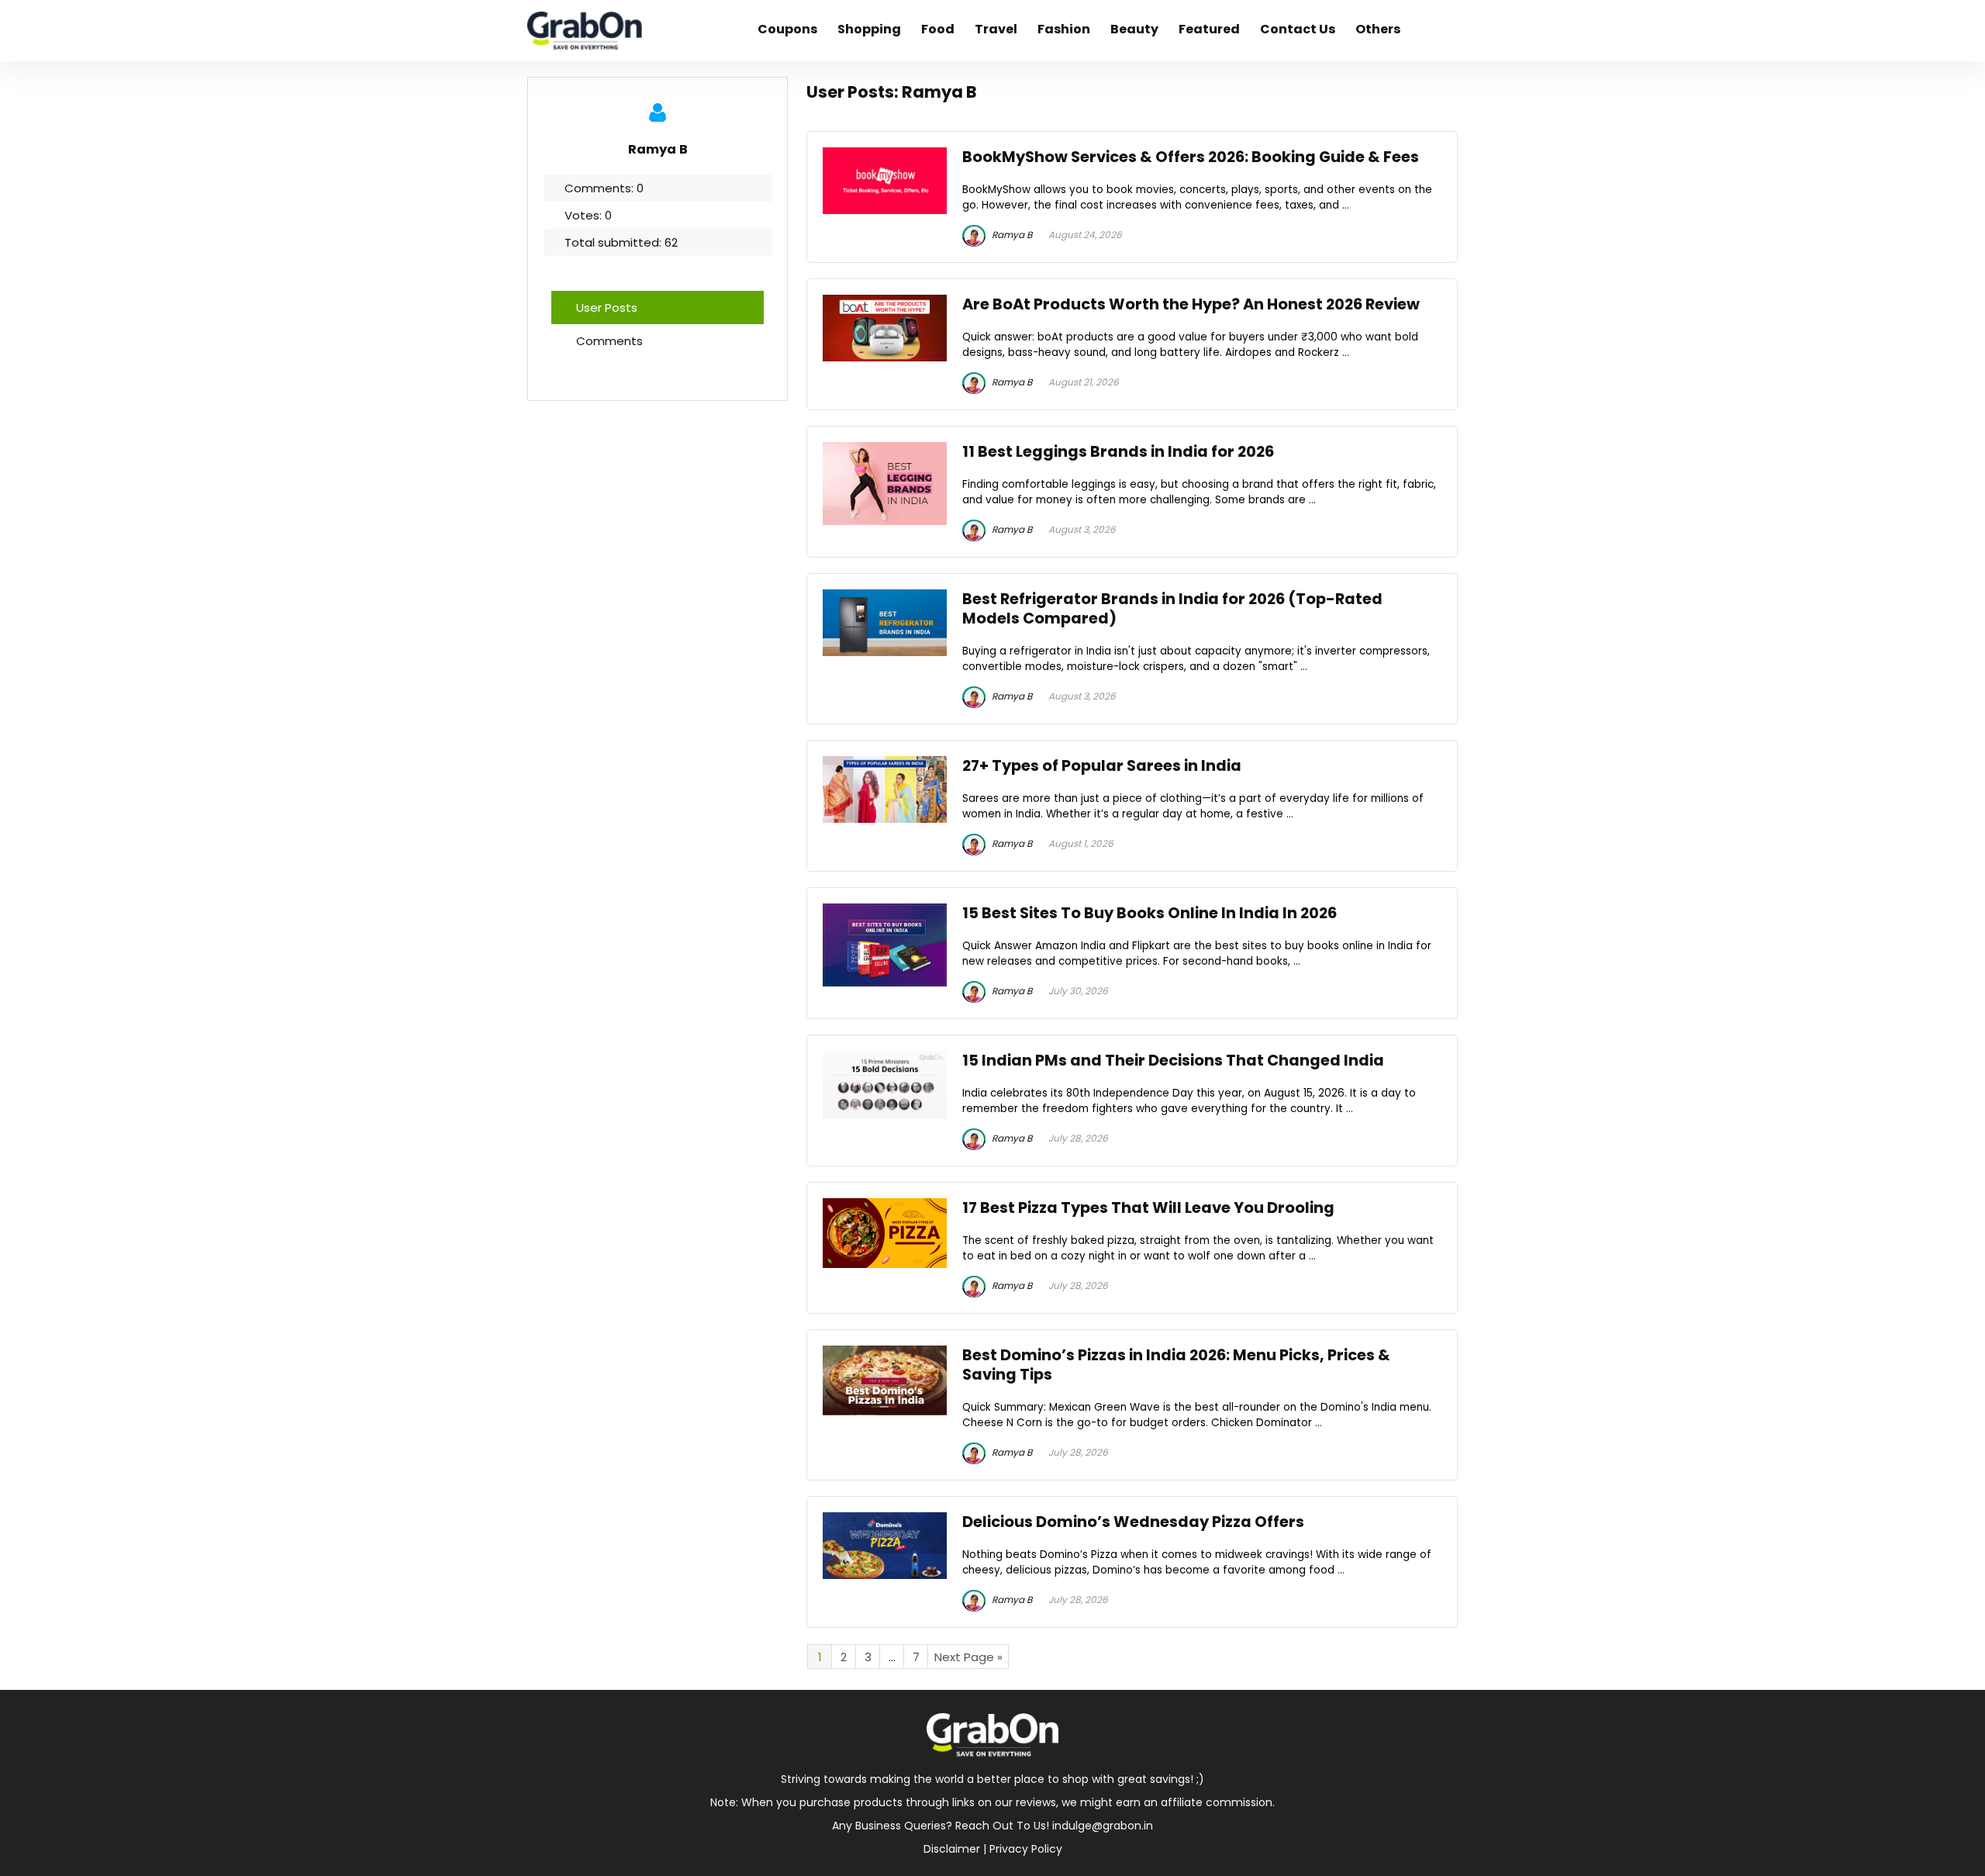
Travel (996, 29)
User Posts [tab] (607, 307)
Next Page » (968, 1657)
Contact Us (1298, 29)
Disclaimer (952, 1849)
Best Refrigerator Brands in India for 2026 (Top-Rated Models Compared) (1172, 609)
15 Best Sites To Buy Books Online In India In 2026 (1150, 913)
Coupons (787, 29)
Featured (1209, 29)
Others (1378, 29)
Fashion (1064, 29)
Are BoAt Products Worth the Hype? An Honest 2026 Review (1191, 304)
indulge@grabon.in (1103, 1826)
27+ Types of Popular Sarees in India (1102, 766)
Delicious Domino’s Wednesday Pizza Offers (1133, 1522)
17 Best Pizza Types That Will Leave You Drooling (1148, 1208)
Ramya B (1011, 235)
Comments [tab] (609, 341)
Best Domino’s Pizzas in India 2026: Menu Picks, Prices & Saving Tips (1176, 1365)
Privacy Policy (1026, 1849)
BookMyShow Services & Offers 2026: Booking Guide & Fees (1191, 157)
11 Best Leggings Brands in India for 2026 (1118, 452)
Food (938, 29)
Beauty (1134, 29)
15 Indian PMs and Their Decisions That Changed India (1173, 1061)
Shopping (869, 29)
